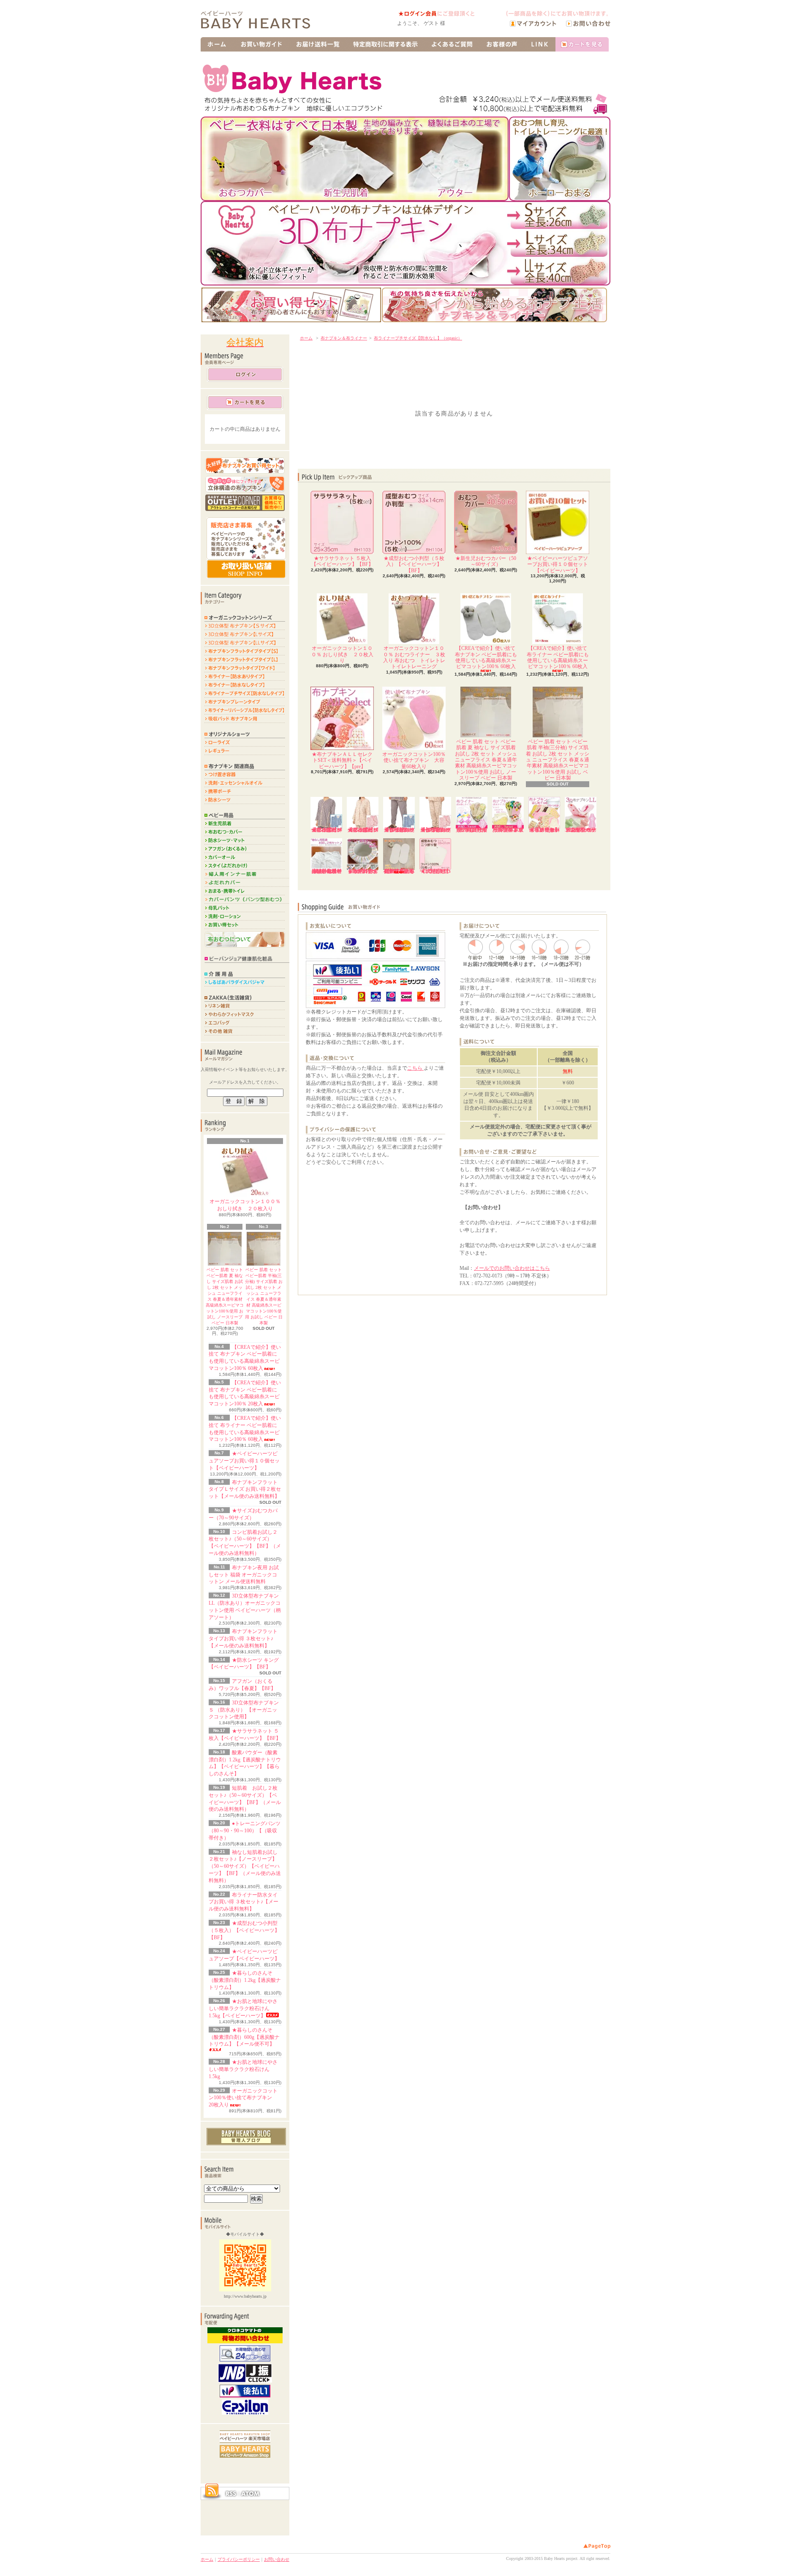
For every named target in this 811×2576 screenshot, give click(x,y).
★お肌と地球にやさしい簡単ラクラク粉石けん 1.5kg (243, 2069)
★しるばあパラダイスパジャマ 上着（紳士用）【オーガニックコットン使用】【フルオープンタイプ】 (326, 830)
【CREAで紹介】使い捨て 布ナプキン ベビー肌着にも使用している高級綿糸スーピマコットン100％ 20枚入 (399, 871)
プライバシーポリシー (239, 2559)
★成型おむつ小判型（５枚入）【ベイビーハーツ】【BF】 (244, 1930)
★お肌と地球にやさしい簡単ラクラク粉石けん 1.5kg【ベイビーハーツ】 (243, 2008)
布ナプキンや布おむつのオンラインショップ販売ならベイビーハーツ (263, 21)
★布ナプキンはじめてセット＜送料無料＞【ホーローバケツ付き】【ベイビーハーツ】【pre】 (544, 830)
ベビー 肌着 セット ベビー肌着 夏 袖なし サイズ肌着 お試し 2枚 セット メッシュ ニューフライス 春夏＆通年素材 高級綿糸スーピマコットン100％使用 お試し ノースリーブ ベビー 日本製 (486, 760)
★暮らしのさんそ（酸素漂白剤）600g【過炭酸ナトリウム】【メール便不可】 (244, 2037)
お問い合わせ (277, 2559)
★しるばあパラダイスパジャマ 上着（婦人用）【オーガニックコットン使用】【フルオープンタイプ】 (363, 830)
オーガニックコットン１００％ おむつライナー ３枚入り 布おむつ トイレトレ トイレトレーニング (417, 657)
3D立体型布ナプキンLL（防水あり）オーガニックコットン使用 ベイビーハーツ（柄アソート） (581, 830)
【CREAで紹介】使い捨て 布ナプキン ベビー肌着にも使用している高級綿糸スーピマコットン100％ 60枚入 (486, 657)
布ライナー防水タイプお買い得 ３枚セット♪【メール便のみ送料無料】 (244, 1902)
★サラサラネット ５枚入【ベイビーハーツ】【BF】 (342, 561)
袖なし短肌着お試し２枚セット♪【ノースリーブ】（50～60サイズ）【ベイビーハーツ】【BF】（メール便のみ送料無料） (245, 1866)
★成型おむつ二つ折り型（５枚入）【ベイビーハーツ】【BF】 (435, 871)
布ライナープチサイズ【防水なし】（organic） (418, 338)
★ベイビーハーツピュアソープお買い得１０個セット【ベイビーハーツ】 (244, 1461)
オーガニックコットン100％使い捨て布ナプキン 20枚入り (243, 2098)
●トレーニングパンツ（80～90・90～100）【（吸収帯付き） (245, 1831)
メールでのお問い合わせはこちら (512, 1268)
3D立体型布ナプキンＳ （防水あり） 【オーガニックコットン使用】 (244, 1710)
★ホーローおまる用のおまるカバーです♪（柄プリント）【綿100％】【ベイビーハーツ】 (363, 871)
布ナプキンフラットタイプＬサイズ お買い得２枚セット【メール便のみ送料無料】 (245, 1489)
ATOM (251, 2494)
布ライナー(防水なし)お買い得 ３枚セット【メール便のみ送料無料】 (472, 830)
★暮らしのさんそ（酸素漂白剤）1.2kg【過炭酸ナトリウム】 (245, 1980)
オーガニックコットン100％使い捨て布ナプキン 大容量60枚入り (414, 760)
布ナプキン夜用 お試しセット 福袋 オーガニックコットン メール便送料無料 (244, 1575)
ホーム (306, 338)
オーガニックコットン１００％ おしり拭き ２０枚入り (245, 1205)
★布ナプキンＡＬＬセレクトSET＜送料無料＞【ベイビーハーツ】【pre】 (342, 760)
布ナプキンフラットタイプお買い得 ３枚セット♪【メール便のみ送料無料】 (243, 1639)
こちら (415, 1068)
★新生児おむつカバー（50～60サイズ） (486, 561)
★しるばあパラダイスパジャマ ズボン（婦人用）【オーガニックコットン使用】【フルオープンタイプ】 (435, 830)
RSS (231, 2494)
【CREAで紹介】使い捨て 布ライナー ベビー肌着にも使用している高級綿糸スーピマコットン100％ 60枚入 (558, 657)
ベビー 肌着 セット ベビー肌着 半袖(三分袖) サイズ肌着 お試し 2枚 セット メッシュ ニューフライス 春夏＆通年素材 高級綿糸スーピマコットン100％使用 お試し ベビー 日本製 (558, 760)
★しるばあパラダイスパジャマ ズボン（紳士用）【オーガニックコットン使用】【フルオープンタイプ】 (399, 830)
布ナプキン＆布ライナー (344, 338)
